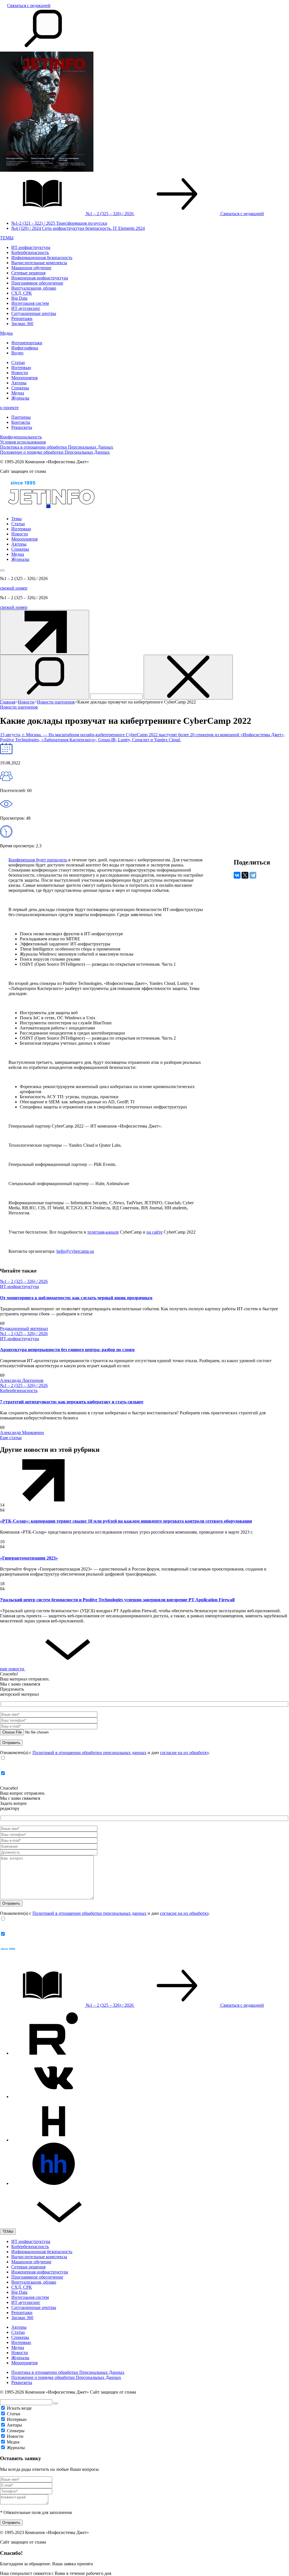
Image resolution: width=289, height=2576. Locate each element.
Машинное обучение (31, 268)
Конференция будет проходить (38, 860)
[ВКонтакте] (237, 875)
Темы (17, 519)
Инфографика (25, 348)
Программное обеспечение (37, 283)
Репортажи (22, 318)
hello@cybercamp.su (75, 1251)
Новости (20, 373)
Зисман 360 (22, 324)
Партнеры (21, 417)
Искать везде (19, 2408)
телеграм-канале (103, 1232)
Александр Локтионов (22, 1380)
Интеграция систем (30, 303)
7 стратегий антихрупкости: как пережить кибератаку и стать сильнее (72, 1402)
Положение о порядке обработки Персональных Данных (55, 452)
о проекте (9, 408)
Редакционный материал (24, 1328)
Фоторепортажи (27, 343)
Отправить (11, 2523)
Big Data (19, 298)
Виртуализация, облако (34, 288)
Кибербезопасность (30, 252)
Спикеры (20, 388)
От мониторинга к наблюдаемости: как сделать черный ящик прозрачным (76, 1298)
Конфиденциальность (21, 437)
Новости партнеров (19, 707)
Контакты (21, 422)
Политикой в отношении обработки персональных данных (89, 1753)
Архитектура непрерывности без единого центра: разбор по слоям (67, 1350)
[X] (245, 875)
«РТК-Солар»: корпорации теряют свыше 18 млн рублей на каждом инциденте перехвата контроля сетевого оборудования (126, 1521)
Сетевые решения (28, 273)
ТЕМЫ (7, 238)
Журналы (20, 398)
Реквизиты (22, 427)
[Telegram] (253, 875)
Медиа (6, 333)
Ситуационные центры (34, 313)
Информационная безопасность (42, 258)
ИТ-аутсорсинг (26, 308)
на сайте (155, 1232)
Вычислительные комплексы (39, 263)
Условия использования (23, 442)
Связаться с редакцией (29, 5)
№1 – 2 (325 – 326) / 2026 (24, 1281)
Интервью (21, 368)
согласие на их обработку (184, 1753)
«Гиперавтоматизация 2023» (29, 1558)
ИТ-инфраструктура (31, 247)
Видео (17, 353)
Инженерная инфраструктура (40, 278)
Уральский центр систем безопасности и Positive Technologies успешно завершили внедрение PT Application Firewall (117, 1600)
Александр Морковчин (22, 1433)
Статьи (18, 362)
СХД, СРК (22, 293)
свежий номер (14, 588)
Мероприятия (24, 378)
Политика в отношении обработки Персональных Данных (57, 447)
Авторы (19, 383)
